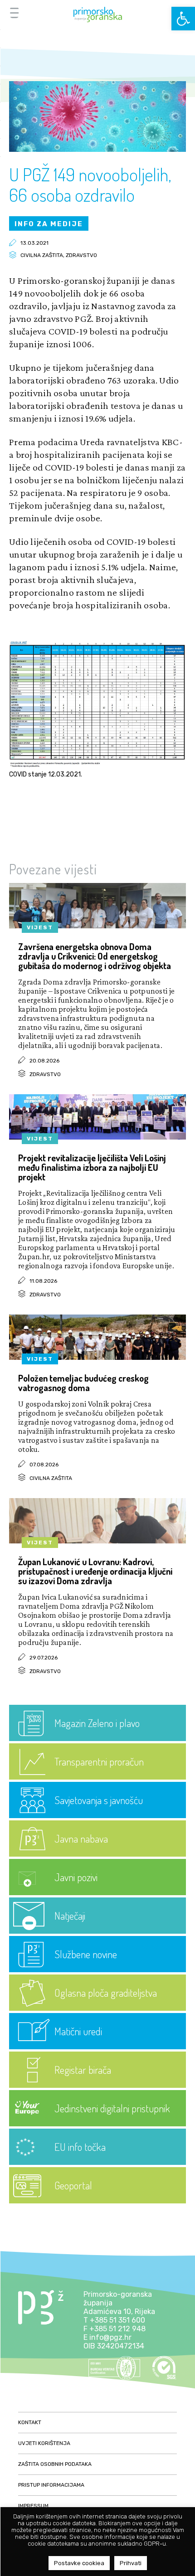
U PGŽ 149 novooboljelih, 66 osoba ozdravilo (90, 184)
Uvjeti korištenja (44, 2443)
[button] (183, 19)
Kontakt (30, 2422)
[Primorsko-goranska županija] (97, 15)
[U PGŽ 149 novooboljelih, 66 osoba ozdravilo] (97, 149)
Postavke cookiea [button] (79, 2563)
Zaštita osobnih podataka (55, 2464)
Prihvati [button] (131, 2563)
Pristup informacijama (51, 2485)
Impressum (33, 2506)
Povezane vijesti (53, 869)
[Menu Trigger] (14, 12)
